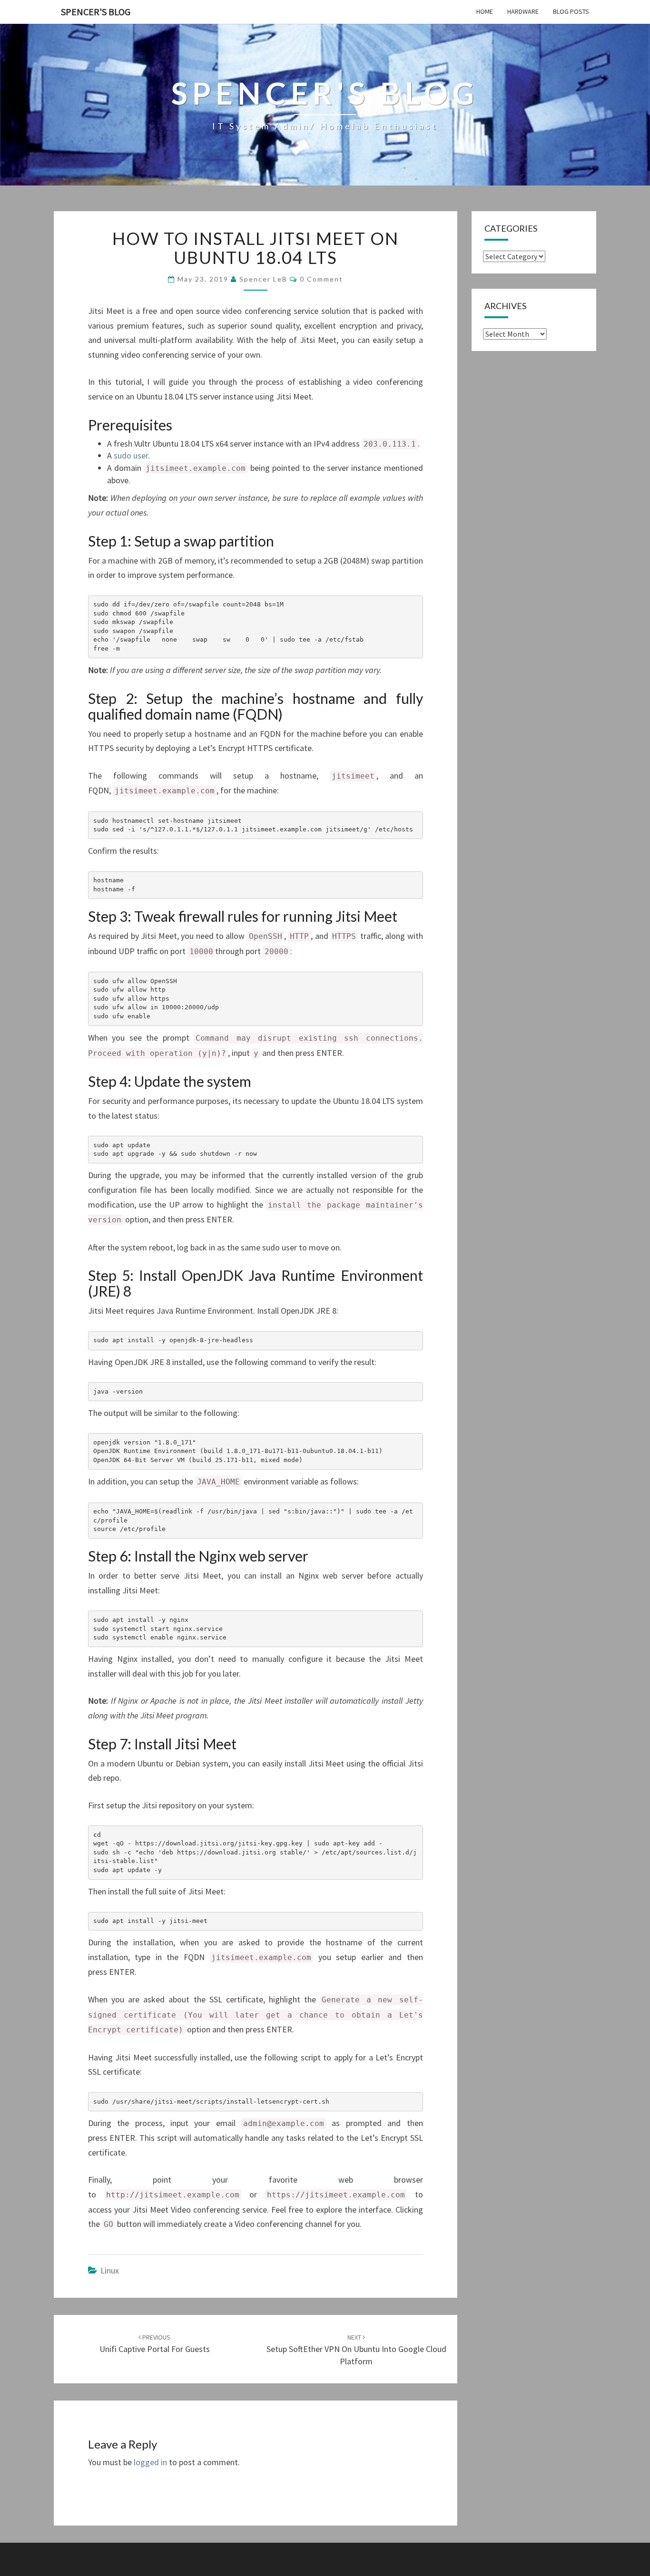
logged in (150, 2462)
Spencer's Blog (96, 12)
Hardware (523, 11)
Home (485, 11)
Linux (110, 2270)
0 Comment (321, 279)
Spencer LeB (263, 279)
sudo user (131, 455)
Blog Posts (571, 11)
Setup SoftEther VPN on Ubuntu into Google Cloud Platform (356, 2350)
